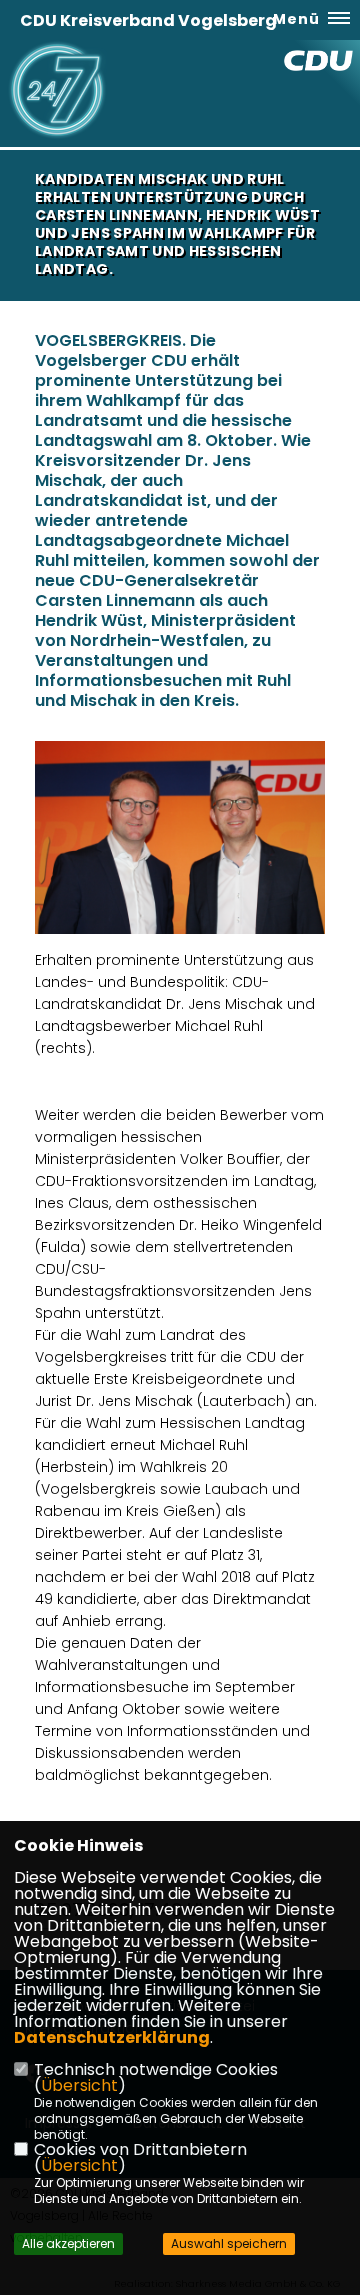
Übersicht (79, 2085)
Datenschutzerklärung (112, 2037)
